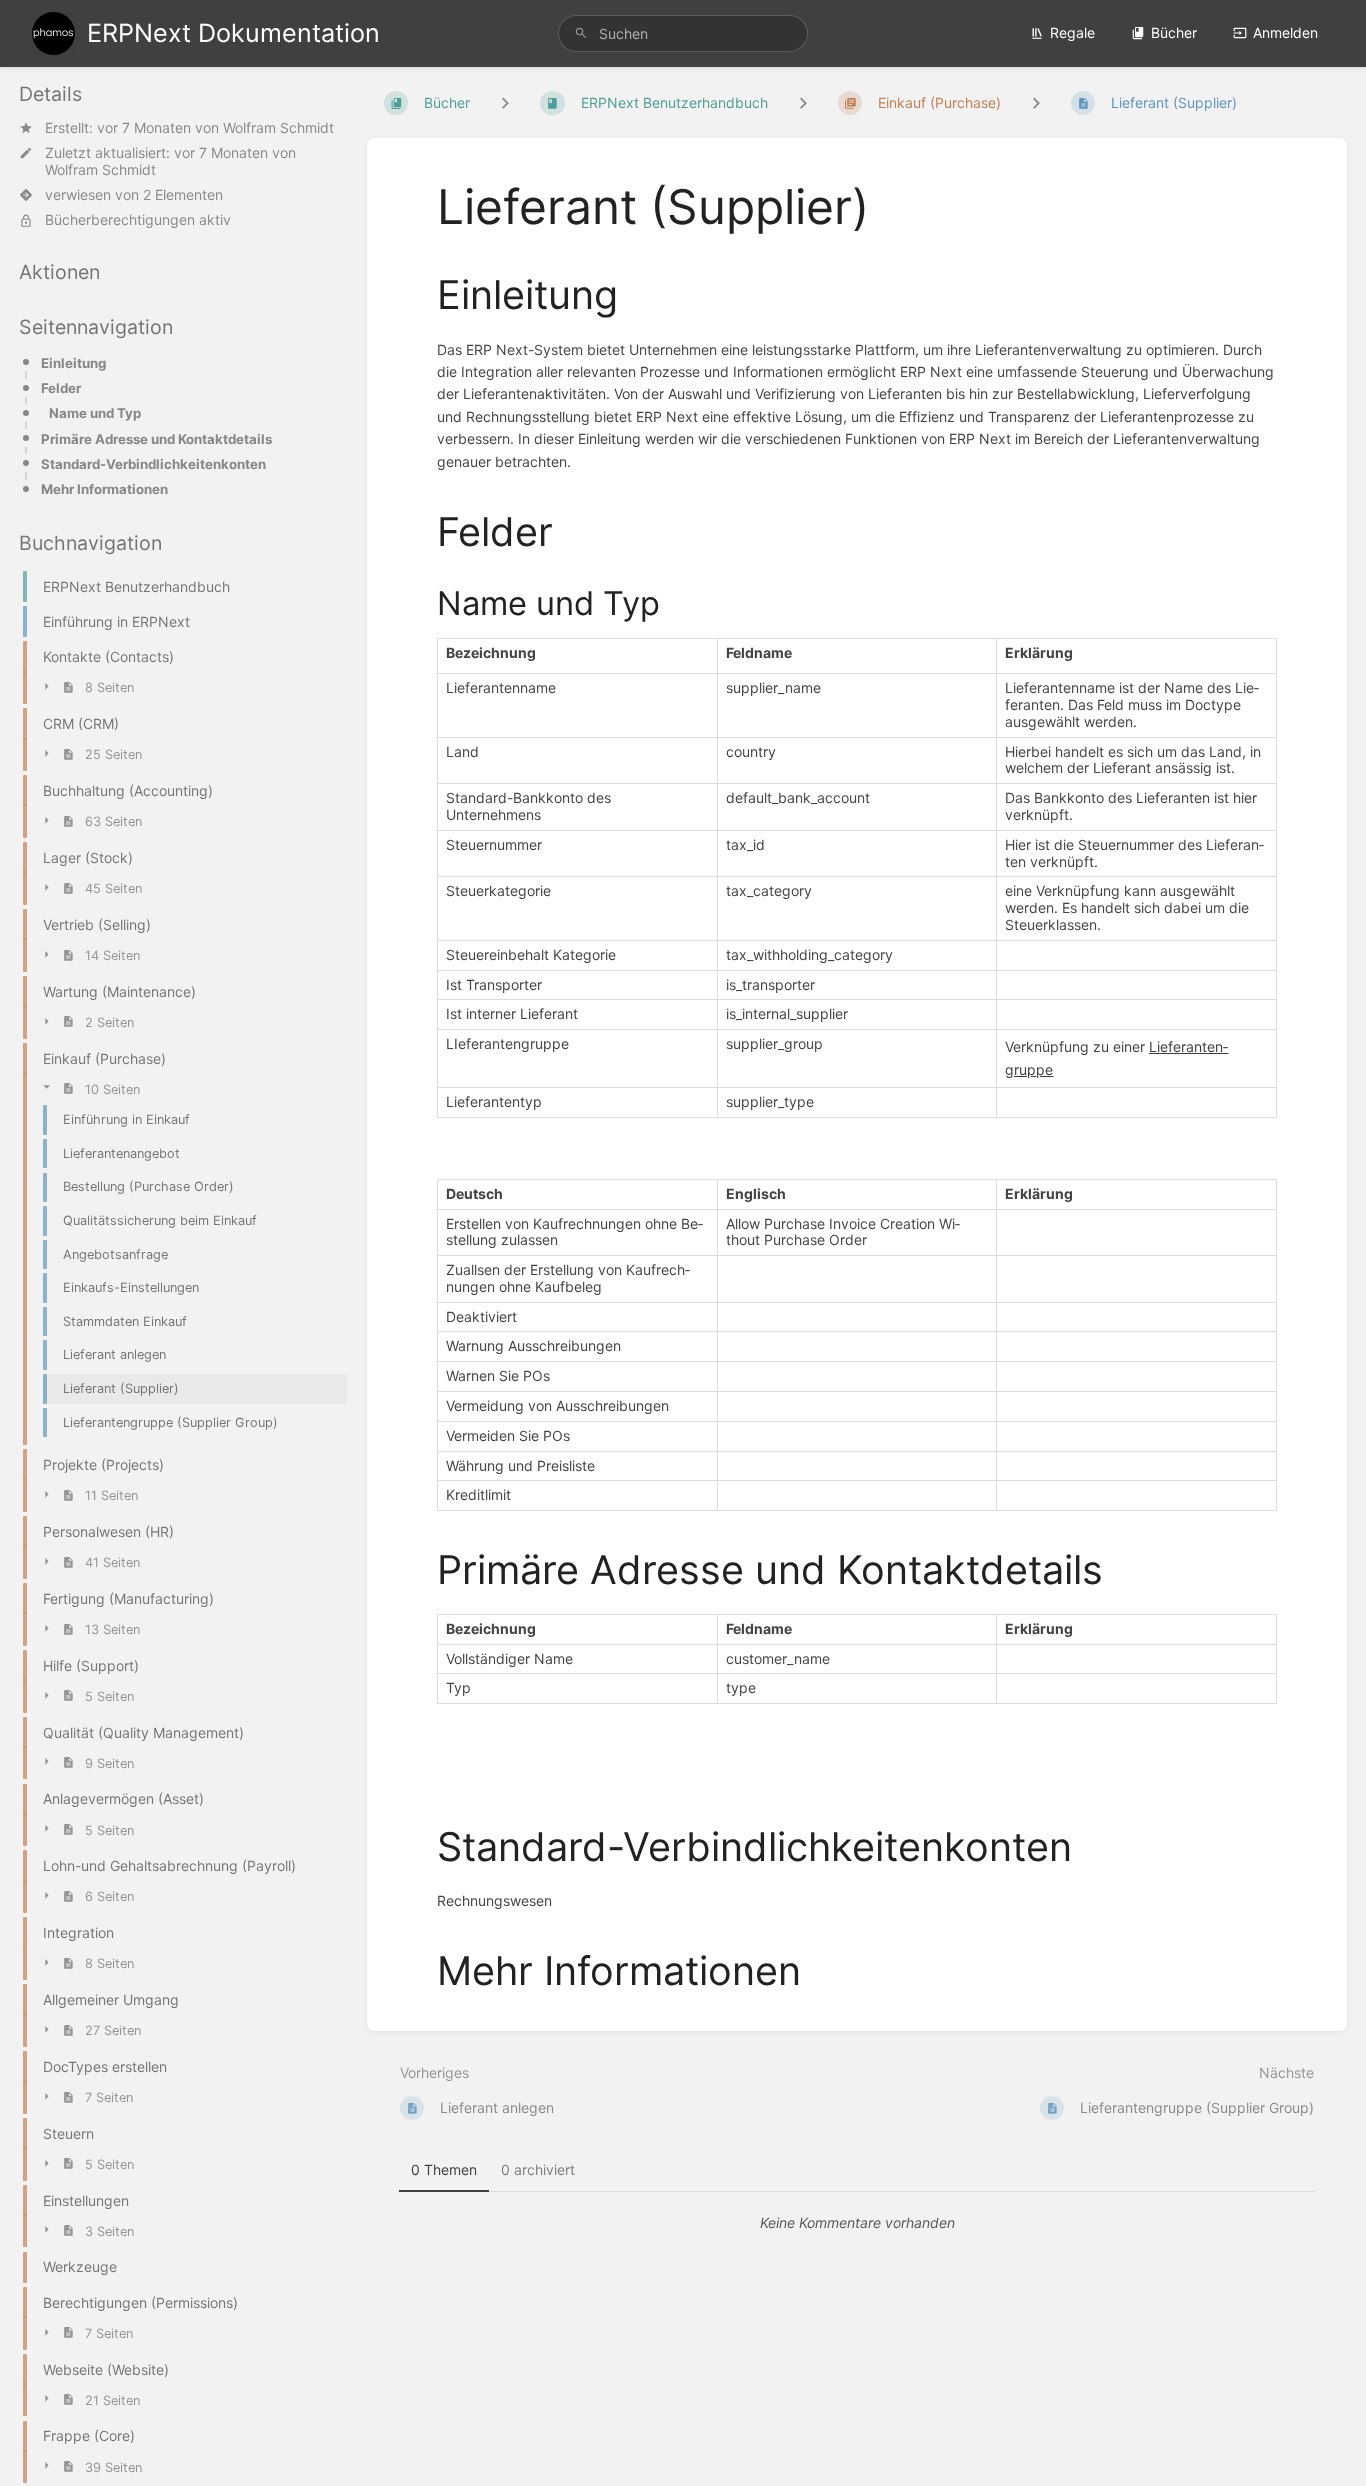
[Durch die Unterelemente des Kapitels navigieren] (803, 102)
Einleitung (73, 363)
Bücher (1174, 32)
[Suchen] (581, 33)
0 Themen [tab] (444, 2169)
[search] (683, 33)
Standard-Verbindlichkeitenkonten (153, 464)
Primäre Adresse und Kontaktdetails (156, 439)
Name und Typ (95, 413)
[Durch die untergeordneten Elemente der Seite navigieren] (1036, 102)
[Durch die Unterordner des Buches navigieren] (505, 102)
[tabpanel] (857, 2223)
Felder (61, 388)
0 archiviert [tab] (538, 2169)
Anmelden (1285, 32)
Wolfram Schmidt (278, 127)
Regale (1072, 32)
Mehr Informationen (104, 489)
